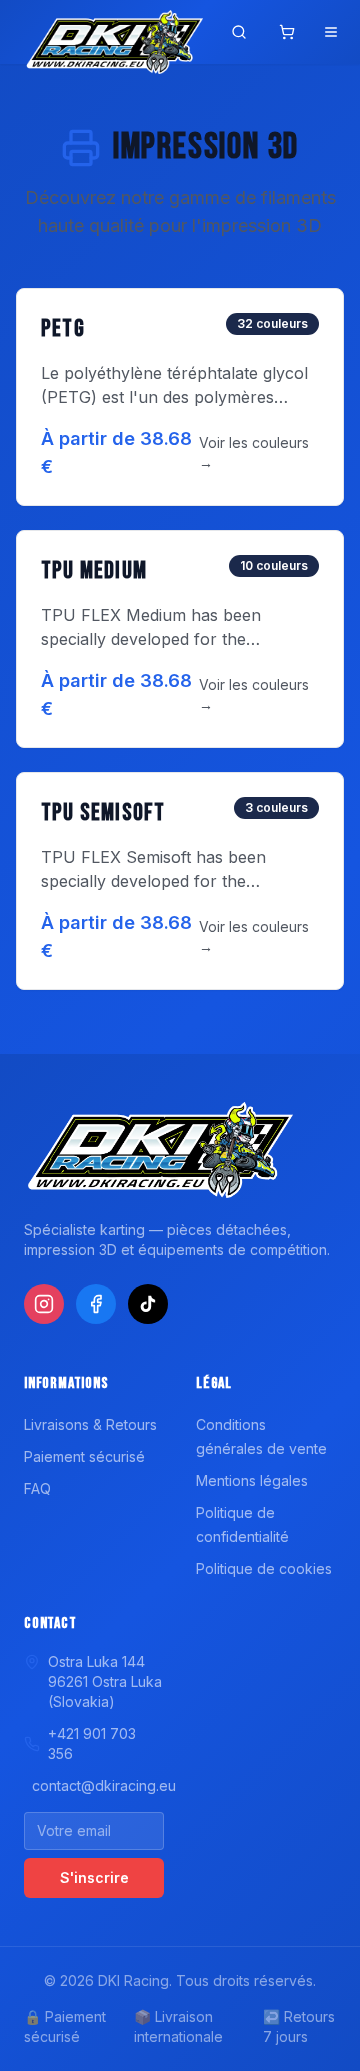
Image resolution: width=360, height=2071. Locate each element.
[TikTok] (148, 1304)
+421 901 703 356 (92, 1743)
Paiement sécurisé (84, 1456)
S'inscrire (94, 1877)
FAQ (37, 1488)
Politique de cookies (264, 1568)
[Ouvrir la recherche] (239, 32)
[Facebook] (96, 1304)
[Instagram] (44, 1304)
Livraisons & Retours (90, 1424)
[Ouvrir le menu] (331, 32)
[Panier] (287, 32)
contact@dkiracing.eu (98, 1785)
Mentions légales (252, 1480)
